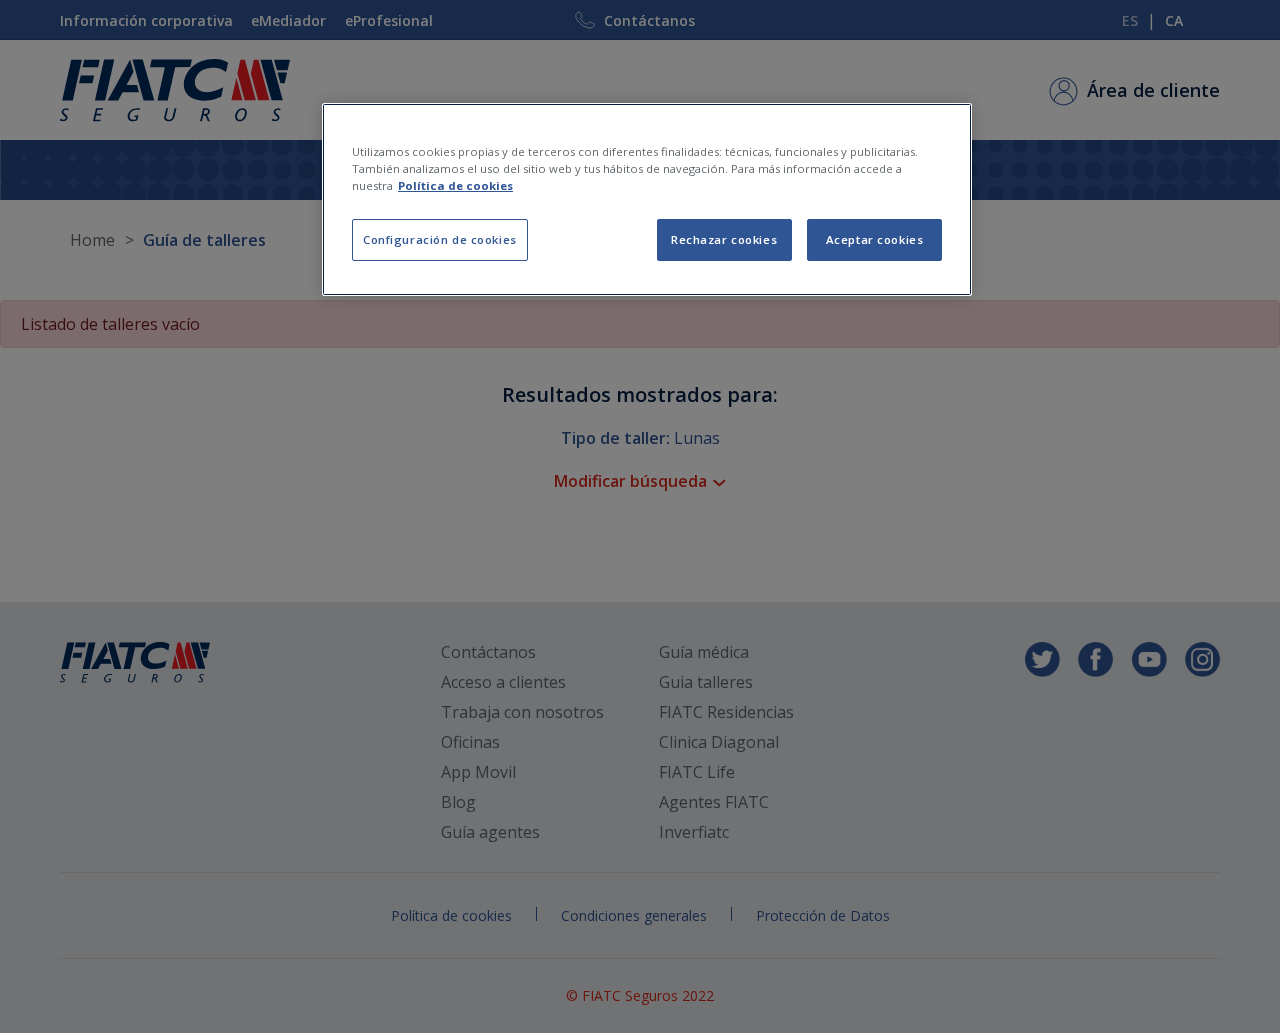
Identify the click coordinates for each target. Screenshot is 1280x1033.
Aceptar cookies (875, 239)
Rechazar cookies (724, 239)
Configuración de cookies (440, 239)
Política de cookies (455, 185)
